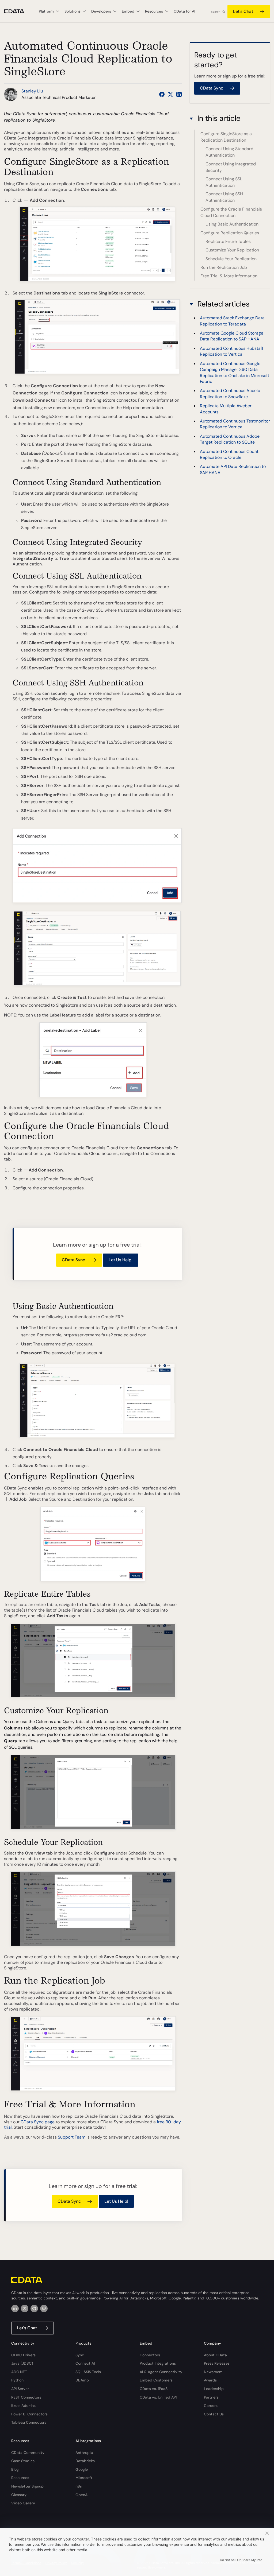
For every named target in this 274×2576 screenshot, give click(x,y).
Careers (211, 2406)
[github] (34, 2309)
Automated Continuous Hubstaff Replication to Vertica (232, 351)
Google (82, 2469)
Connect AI (85, 2363)
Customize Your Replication (232, 250)
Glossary (19, 2495)
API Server (20, 2389)
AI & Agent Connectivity (161, 2372)
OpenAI (82, 2495)
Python (17, 2380)
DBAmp (82, 2380)
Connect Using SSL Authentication (224, 182)
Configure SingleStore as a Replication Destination (226, 137)
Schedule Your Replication (231, 259)
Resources (20, 2478)
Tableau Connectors (29, 2422)
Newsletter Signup (27, 2486)
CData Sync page (38, 2122)
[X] (25, 2309)
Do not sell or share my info (241, 2560)
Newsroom (213, 2372)
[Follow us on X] (170, 94)
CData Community (28, 2453)
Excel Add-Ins (23, 2406)
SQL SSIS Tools (88, 2372)
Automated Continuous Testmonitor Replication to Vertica (235, 424)
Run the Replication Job (224, 267)
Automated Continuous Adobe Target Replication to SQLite (230, 439)
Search (216, 12)
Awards (210, 2380)
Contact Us (214, 2414)
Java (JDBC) (22, 2363)
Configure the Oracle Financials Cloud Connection (231, 212)
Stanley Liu (32, 91)
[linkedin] (15, 2309)
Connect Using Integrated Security (231, 167)
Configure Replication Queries (230, 233)
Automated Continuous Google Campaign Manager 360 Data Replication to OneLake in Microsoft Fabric (235, 373)
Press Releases (217, 2363)
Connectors (150, 2355)
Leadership (214, 2389)
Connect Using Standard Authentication (229, 152)
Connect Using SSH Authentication (224, 197)
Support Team (72, 2137)
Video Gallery (23, 2503)
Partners (211, 2397)
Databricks (85, 2461)
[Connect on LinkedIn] (179, 94)
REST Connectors (26, 2397)
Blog (15, 2469)
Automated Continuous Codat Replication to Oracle (229, 454)
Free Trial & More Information (229, 276)
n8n (79, 2486)
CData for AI (184, 11)
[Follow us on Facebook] (162, 94)
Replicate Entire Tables (228, 241)
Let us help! (121, 1260)
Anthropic (84, 2453)
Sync (80, 2355)
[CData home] (18, 11)
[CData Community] (44, 2309)
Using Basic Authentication (232, 224)
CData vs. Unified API (158, 2397)
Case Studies (23, 2461)
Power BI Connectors (29, 2414)
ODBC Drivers (23, 2355)
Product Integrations (158, 2363)
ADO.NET (19, 2372)
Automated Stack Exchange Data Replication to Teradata (232, 321)
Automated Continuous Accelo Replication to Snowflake (230, 393)
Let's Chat (243, 11)
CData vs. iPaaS (154, 2389)
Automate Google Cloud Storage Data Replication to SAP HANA (232, 336)
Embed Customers (156, 2380)
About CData (215, 2355)
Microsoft (84, 2478)
